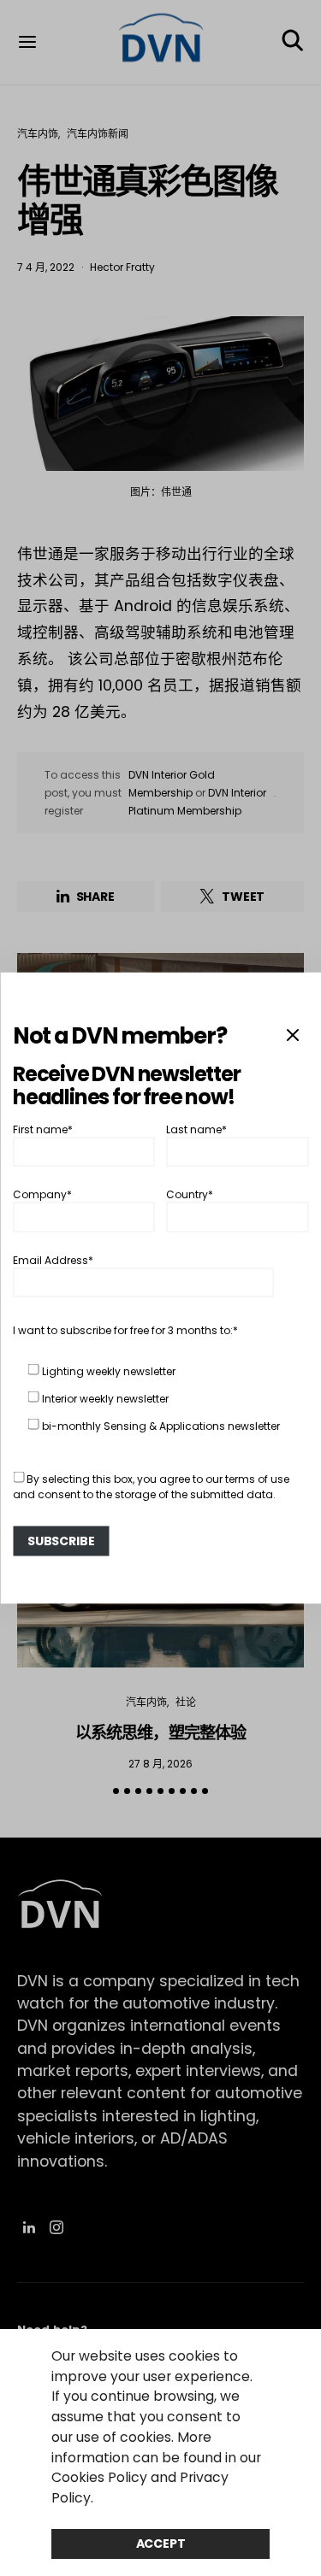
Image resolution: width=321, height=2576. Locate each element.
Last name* (196, 1129)
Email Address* (53, 1259)
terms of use (257, 1478)
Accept (161, 2544)
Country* (190, 1194)
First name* (43, 1129)
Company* (42, 1194)
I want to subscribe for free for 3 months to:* (125, 1329)
